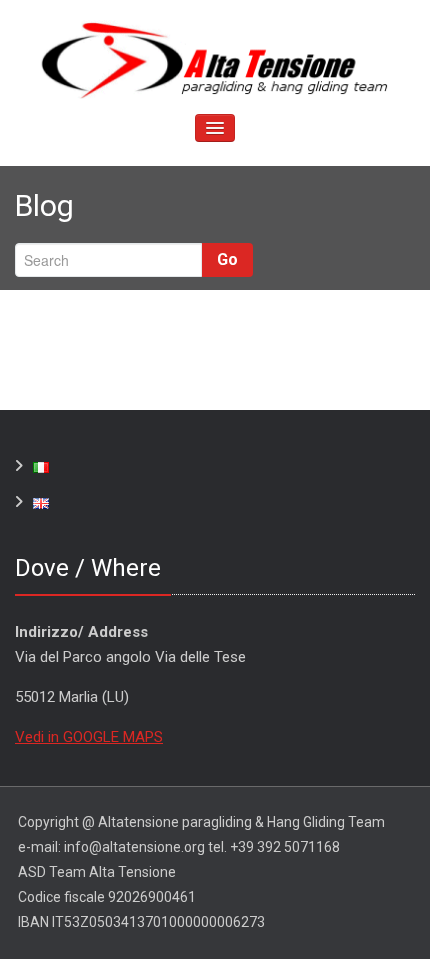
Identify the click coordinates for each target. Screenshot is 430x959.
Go (227, 259)
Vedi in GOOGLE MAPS (89, 737)
